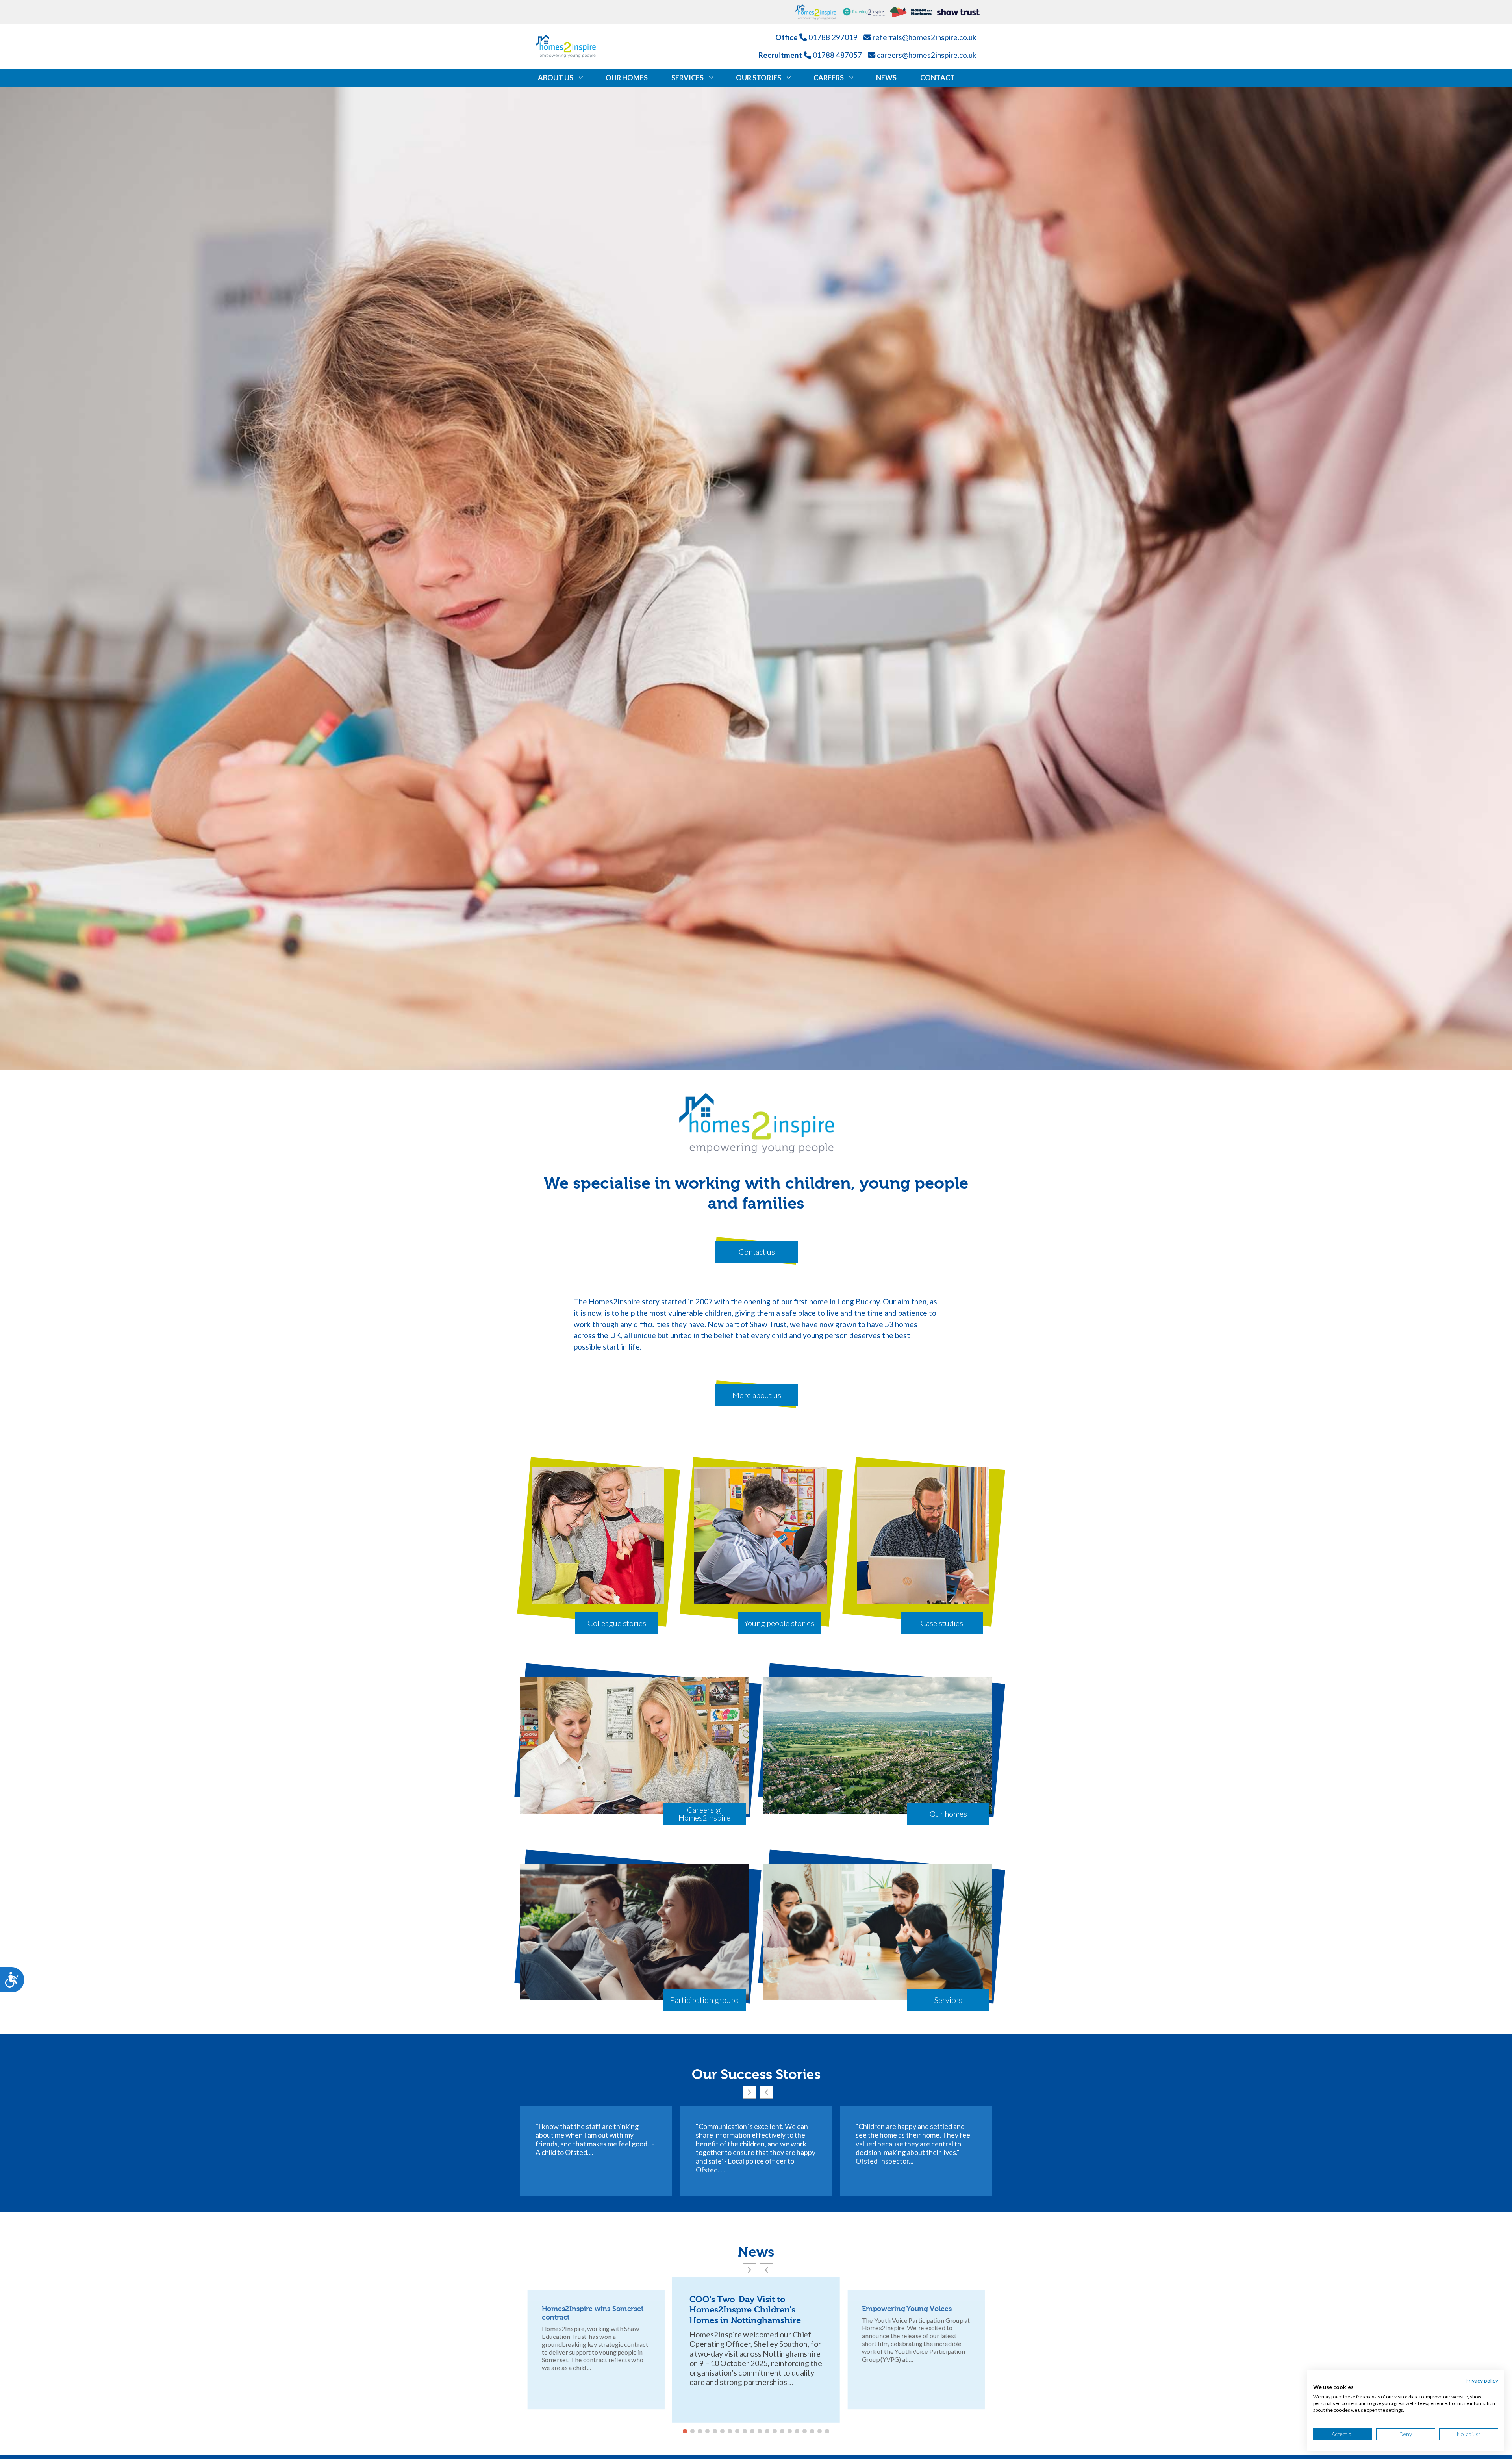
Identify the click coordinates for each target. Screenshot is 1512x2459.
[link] (819, 12)
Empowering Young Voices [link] (907, 2309)
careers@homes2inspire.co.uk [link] (927, 55)
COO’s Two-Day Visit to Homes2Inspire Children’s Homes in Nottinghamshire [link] (745, 2310)
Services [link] (687, 78)
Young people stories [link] (779, 1623)
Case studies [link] (942, 1623)
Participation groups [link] (704, 2000)
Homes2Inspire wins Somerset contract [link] (592, 2313)
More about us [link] (757, 1395)
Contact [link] (938, 78)
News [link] (886, 78)
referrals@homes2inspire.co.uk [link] (925, 37)
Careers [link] (829, 78)
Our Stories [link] (759, 78)
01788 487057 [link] (837, 55)
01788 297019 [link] (833, 37)
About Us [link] (556, 78)
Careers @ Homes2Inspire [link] (704, 1814)
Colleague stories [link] (617, 1623)
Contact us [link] (757, 1252)
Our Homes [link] (627, 78)
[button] (750, 2092)
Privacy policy (1482, 2380)
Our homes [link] (948, 1814)
